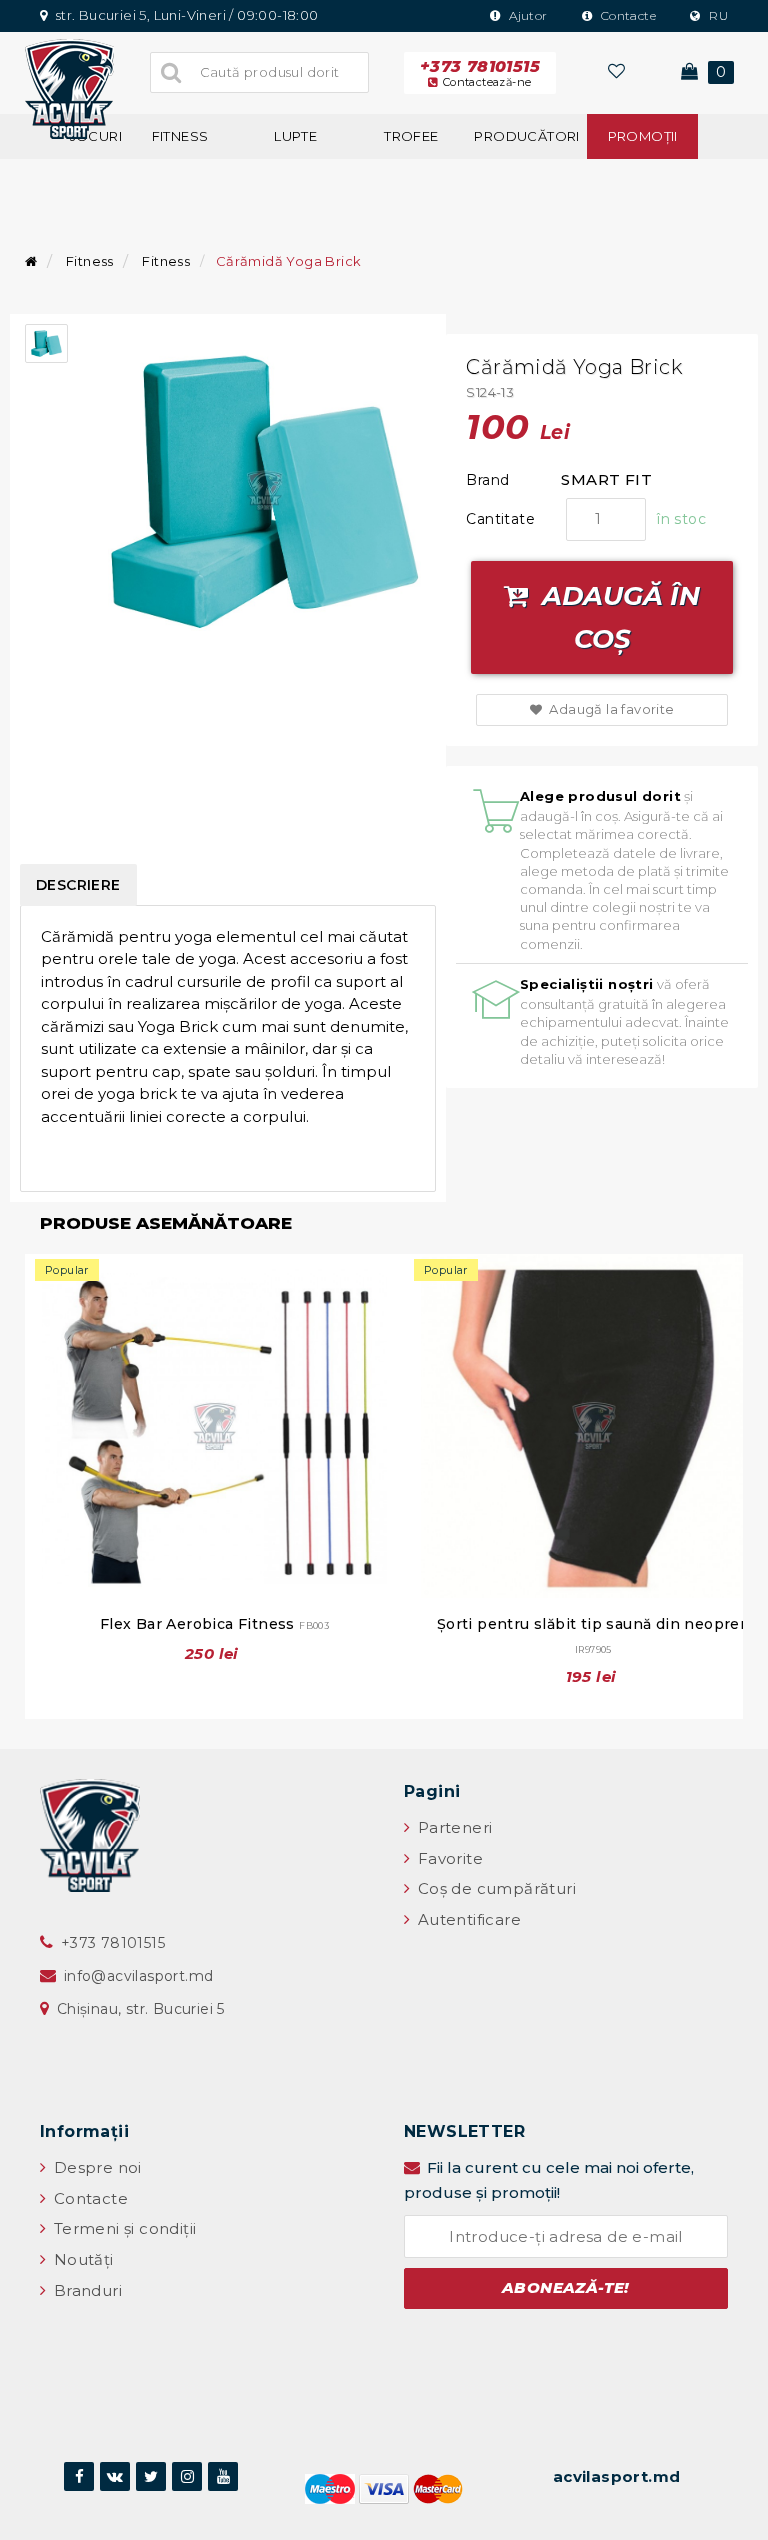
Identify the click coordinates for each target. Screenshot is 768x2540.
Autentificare (467, 1919)
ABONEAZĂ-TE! (566, 2287)
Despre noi (95, 2167)
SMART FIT (606, 479)
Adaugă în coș (617, 617)
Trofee (411, 136)
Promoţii (643, 136)
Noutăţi (81, 2259)
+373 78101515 (480, 73)
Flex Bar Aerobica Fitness (214, 1624)
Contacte (626, 15)
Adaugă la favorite (610, 709)
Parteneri (452, 1827)
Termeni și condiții (122, 2228)
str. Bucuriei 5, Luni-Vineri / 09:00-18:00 (185, 15)
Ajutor (527, 15)
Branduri (85, 2290)
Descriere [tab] (78, 885)
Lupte (295, 136)
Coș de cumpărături (494, 1888)
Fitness (180, 136)
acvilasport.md (617, 2476)
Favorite (448, 1858)
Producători (526, 136)
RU (717, 15)
